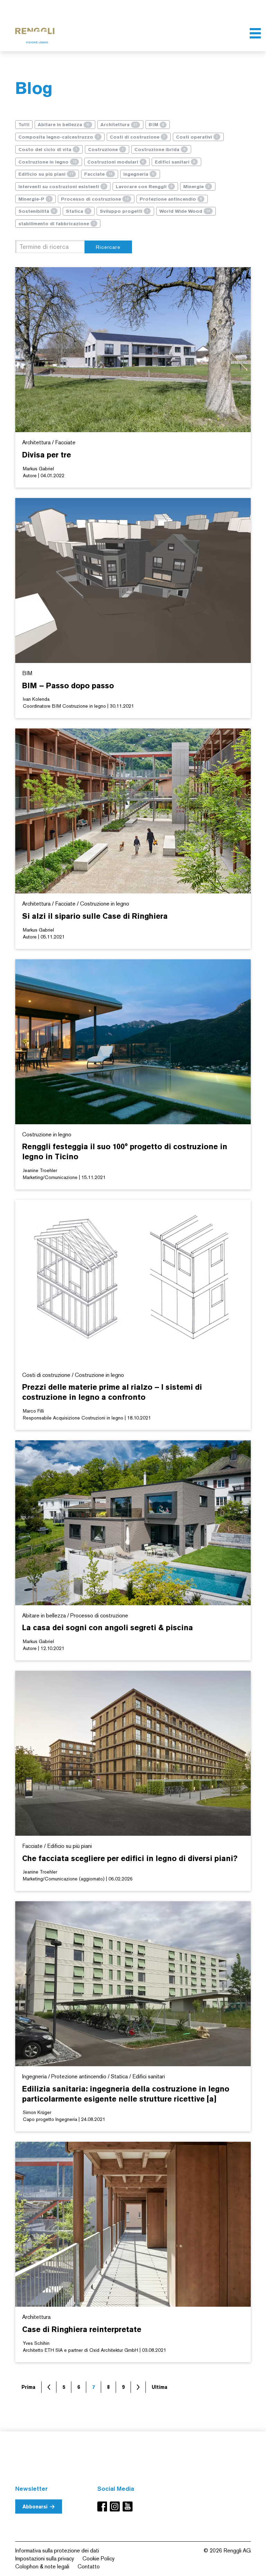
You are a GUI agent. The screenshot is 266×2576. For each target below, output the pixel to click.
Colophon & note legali (42, 2566)
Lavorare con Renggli (144, 187)
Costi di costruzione (138, 137)
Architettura (119, 125)
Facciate (98, 174)
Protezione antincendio (171, 199)
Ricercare (108, 247)
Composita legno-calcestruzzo (59, 137)
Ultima (159, 2387)
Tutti (24, 125)
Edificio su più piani (46, 174)
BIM (156, 125)
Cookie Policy (99, 2558)
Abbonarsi (35, 2507)
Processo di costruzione (95, 199)
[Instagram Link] (116, 2507)
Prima (28, 2387)
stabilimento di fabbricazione (57, 224)
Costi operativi (197, 137)
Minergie (196, 187)
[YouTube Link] (128, 2507)
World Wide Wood (185, 211)
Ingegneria (139, 174)
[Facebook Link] (104, 2507)
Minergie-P (34, 199)
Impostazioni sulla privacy (45, 2558)
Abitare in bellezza (64, 125)
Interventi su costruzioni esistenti (62, 187)
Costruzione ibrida (160, 150)
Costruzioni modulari (116, 162)
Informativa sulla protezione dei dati (57, 2551)
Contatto (89, 2566)
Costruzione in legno (47, 162)
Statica (77, 211)
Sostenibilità (37, 211)
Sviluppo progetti (124, 211)
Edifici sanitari (175, 162)
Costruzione (106, 150)
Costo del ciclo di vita (48, 150)
